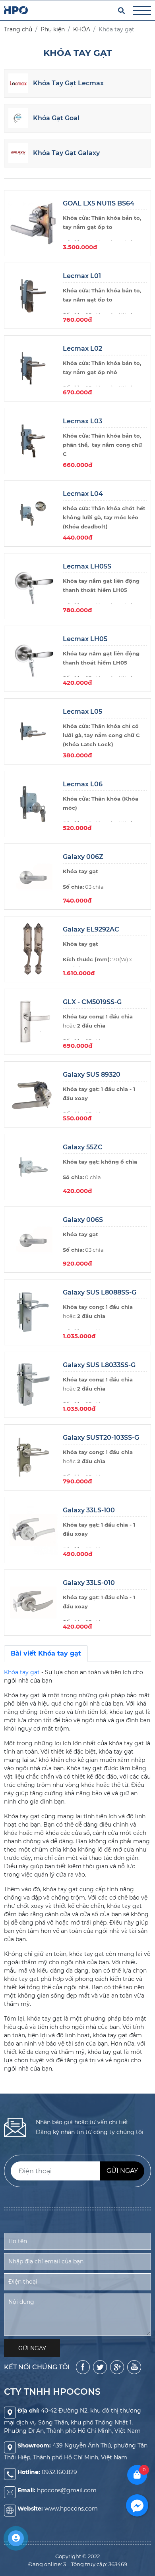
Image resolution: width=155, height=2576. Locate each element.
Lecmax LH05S (87, 566)
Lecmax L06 (83, 784)
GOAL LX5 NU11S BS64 (99, 203)
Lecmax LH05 (85, 639)
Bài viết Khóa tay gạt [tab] (46, 1653)
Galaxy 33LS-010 (89, 1583)
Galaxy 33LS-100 (89, 1510)
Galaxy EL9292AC (91, 929)
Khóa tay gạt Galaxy (66, 153)
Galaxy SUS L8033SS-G (99, 1365)
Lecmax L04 (83, 494)
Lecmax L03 (82, 421)
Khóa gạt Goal (56, 118)
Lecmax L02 (82, 349)
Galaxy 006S (83, 1220)
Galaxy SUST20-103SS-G (101, 1438)
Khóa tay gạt (22, 1672)
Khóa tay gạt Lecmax (68, 83)
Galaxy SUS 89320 (92, 1075)
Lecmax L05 (82, 712)
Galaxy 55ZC (83, 1147)
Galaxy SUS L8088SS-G (100, 1292)
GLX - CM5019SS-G (92, 1002)
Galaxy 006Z (83, 857)
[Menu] (142, 11)
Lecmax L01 (82, 276)
